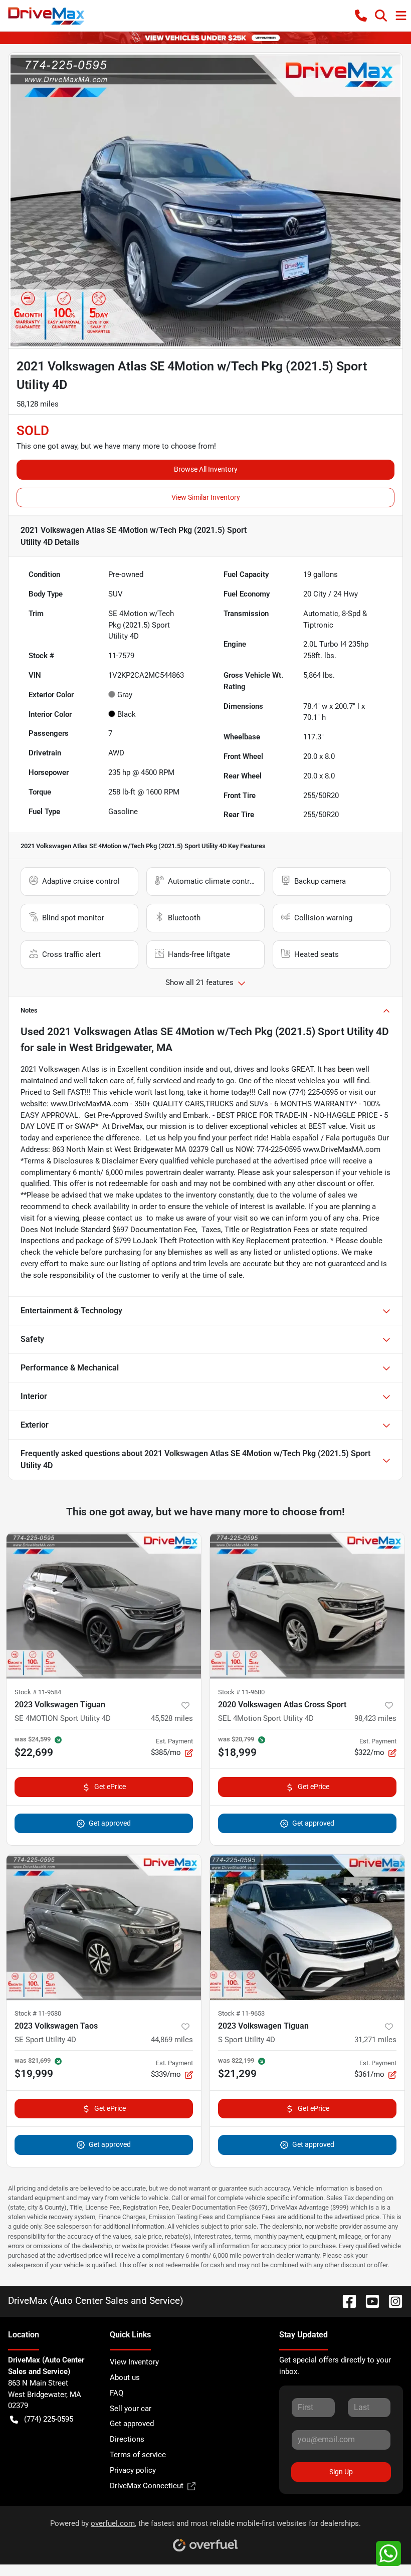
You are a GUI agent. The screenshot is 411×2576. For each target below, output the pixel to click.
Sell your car (131, 2409)
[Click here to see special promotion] (205, 38)
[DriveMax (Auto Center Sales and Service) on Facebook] (345, 2301)
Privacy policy (133, 2470)
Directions (127, 2439)
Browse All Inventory (206, 469)
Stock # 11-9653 (241, 2013)
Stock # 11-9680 (241, 1692)
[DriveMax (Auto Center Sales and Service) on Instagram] (391, 2301)
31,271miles (375, 2040)
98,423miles (375, 1718)
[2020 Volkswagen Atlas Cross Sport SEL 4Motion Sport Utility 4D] (307, 1606)
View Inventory (134, 2362)
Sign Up (341, 2472)
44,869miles (172, 2040)
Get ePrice (110, 1787)
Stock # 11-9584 (38, 1692)
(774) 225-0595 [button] (49, 2419)
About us (125, 2377)
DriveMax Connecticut (147, 2486)
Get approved (110, 1823)
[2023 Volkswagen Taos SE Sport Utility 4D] (104, 1927)
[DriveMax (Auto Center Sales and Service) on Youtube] (368, 2301)
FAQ (117, 2393)
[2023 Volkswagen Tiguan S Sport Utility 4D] (307, 1927)
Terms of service (138, 2455)
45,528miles (172, 1718)
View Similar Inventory (206, 497)
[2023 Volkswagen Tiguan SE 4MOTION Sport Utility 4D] (104, 1606)
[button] (361, 16)
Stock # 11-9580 (38, 2013)
